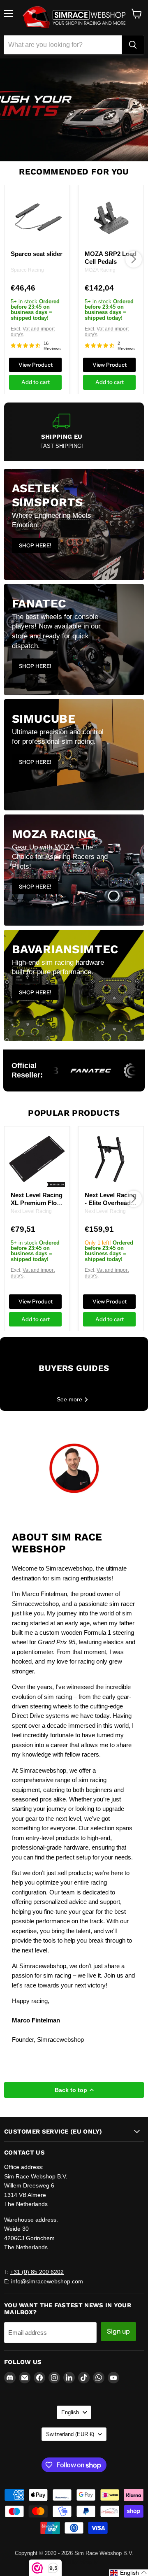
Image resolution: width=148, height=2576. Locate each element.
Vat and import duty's (33, 332)
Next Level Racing (31, 1211)
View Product (36, 364)
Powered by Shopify (74, 2562)
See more (70, 1399)
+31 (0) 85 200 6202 (37, 2272)
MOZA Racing (100, 270)
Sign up (118, 2331)
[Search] (133, 45)
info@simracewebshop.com (47, 2281)
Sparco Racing (27, 270)
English (70, 2412)
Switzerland (70, 2434)
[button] (128, 2573)
